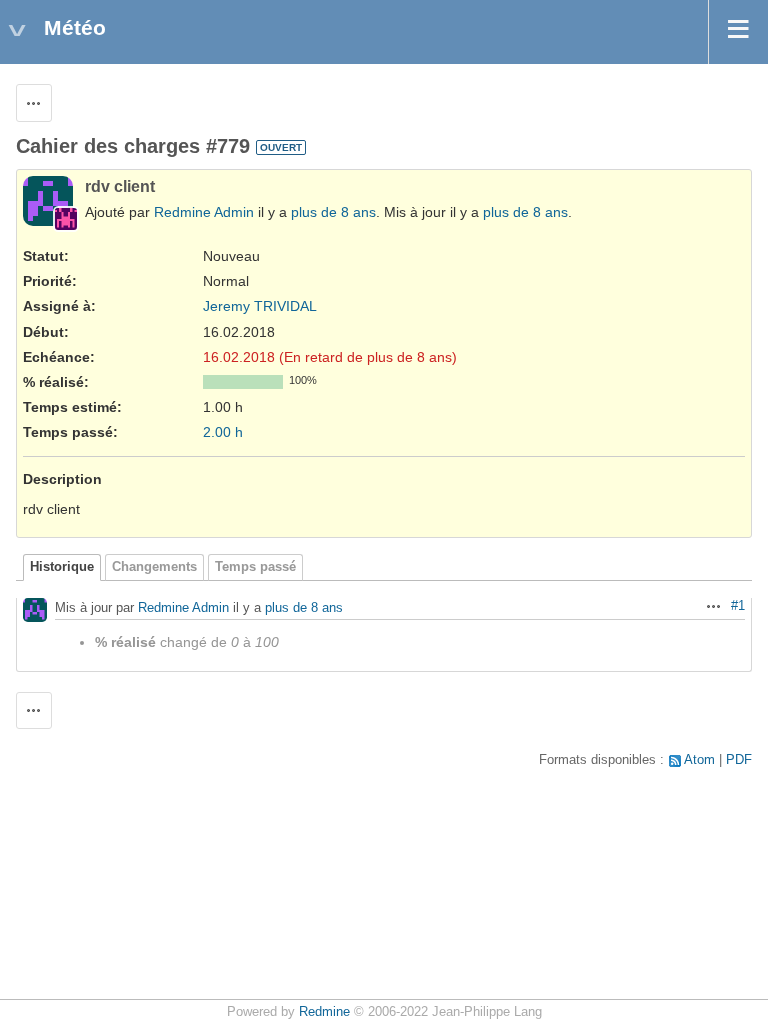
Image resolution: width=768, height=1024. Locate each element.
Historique (62, 567)
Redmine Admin (204, 212)
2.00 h (223, 432)
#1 (738, 606)
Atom (699, 760)
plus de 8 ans (333, 212)
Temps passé (255, 567)
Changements (154, 567)
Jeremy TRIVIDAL (260, 306)
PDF (739, 760)
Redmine (324, 1012)
